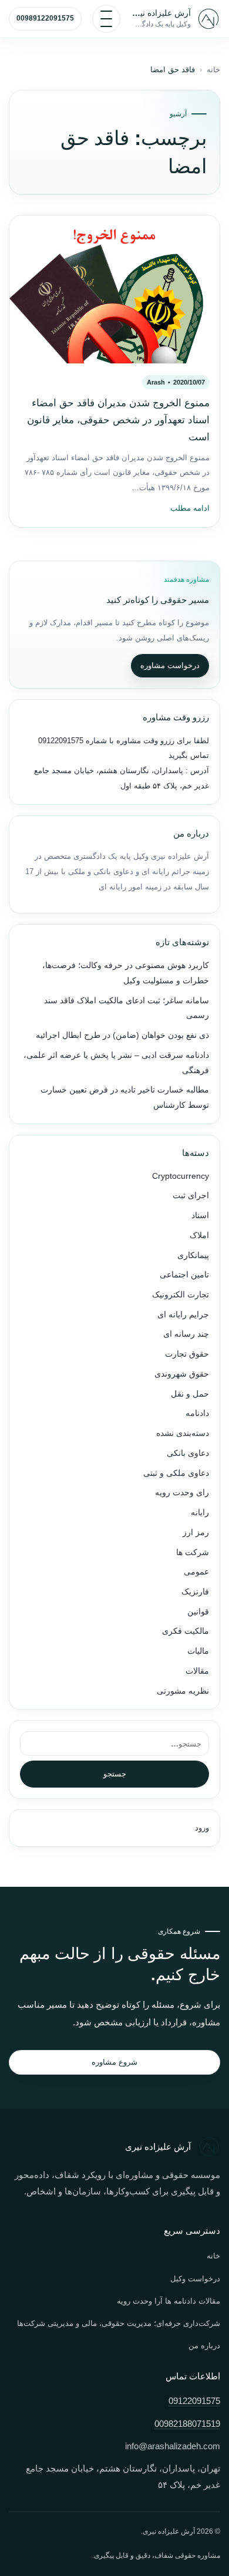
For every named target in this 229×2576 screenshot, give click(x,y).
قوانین (198, 1612)
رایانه (200, 1513)
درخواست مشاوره (170, 665)
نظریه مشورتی (183, 1691)
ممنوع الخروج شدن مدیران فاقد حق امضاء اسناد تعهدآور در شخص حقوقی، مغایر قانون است (118, 420)
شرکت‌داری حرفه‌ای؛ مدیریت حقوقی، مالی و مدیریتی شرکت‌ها (119, 2323)
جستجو (115, 1774)
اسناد (200, 1215)
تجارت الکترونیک (181, 1295)
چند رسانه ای (186, 1334)
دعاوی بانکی (188, 1453)
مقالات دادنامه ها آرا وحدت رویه (169, 2301)
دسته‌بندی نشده (183, 1433)
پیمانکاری (193, 1255)
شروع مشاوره (114, 2062)
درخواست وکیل (195, 2279)
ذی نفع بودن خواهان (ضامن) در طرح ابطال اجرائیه (122, 1035)
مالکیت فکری (186, 1631)
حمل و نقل (190, 1394)
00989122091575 (45, 18)
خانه (213, 70)
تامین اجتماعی (184, 1275)
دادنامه (197, 1413)
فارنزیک (195, 1592)
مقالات (197, 1671)
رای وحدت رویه (182, 1493)
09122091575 (61, 741)
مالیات (198, 1651)
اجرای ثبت (191, 1196)
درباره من (204, 2346)
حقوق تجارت (187, 1354)
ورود (202, 1828)
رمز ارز (196, 1533)
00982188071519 (187, 2424)
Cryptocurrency (181, 1176)
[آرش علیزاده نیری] (208, 19)
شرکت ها (193, 1552)
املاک (199, 1235)
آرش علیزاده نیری (161, 13)
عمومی (196, 1572)
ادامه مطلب (190, 508)
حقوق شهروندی (182, 1374)
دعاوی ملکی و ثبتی (176, 1473)
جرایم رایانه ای (183, 1315)
